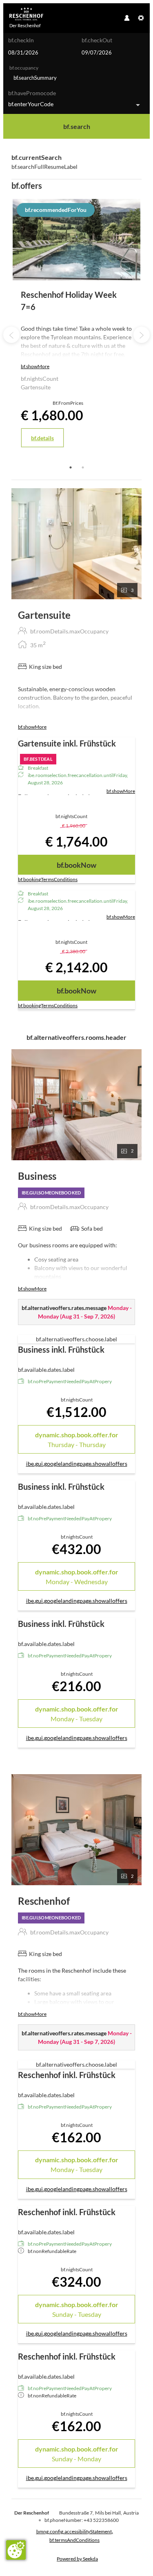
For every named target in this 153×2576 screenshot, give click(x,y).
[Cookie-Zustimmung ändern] (16, 2550)
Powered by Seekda (77, 2559)
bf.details (42, 438)
